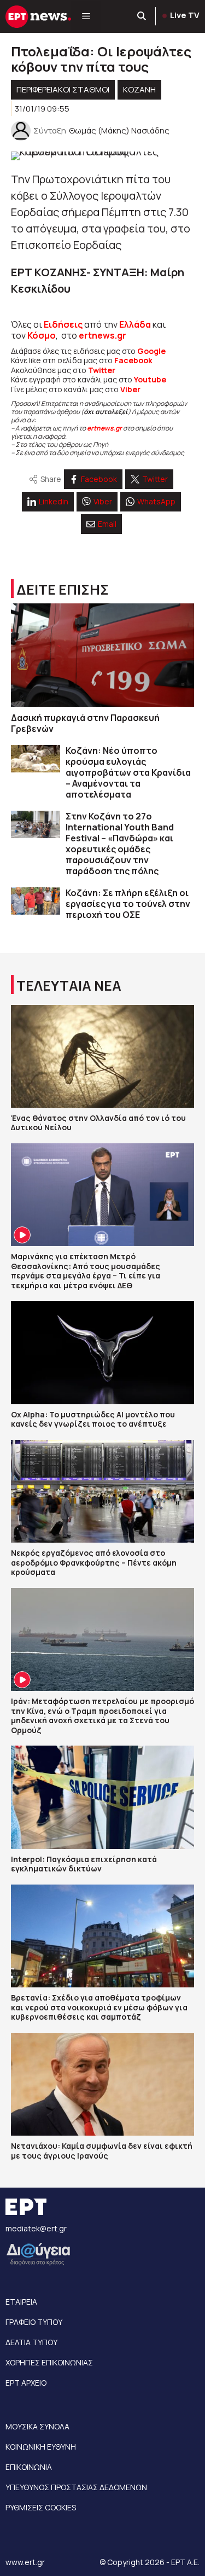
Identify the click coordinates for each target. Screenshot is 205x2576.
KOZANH (139, 89)
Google (151, 351)
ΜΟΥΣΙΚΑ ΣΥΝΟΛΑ (37, 2426)
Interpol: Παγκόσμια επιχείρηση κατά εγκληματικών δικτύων (84, 1864)
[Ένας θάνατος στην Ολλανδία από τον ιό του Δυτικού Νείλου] (102, 1056)
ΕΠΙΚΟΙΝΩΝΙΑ (29, 2467)
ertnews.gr (104, 428)
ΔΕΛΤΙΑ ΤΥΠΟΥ (31, 2342)
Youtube (150, 379)
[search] (142, 16)
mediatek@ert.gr (36, 2228)
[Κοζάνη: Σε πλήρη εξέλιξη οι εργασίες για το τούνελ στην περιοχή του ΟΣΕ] (36, 901)
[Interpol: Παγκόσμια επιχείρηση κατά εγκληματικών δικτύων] (102, 1797)
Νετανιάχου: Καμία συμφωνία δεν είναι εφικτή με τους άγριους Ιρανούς (102, 2151)
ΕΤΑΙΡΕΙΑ (21, 2302)
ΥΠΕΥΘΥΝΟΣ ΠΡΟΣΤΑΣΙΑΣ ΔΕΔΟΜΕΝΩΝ (76, 2487)
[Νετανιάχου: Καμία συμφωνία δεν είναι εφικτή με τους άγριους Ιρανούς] (102, 2084)
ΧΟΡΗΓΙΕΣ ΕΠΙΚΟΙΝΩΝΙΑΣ (49, 2362)
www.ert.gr (25, 2562)
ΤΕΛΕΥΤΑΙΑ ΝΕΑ (69, 985)
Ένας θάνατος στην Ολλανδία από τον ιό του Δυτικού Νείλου (98, 1123)
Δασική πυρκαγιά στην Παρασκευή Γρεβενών (85, 723)
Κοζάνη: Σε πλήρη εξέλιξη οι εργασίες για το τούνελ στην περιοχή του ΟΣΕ (128, 904)
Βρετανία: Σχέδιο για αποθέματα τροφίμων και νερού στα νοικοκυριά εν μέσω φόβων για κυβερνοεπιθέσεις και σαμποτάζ (99, 2007)
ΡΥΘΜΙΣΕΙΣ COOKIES (41, 2507)
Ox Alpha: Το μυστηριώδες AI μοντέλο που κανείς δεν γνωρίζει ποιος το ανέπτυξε (93, 1419)
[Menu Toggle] (86, 16)
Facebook (133, 360)
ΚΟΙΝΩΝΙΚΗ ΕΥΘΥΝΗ (41, 2447)
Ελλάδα (135, 324)
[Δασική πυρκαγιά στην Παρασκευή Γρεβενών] (102, 655)
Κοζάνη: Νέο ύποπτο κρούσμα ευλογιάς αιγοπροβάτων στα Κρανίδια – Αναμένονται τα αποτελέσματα (128, 772)
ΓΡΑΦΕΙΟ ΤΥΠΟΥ (34, 2322)
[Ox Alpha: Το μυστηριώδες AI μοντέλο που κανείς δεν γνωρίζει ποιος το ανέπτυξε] (102, 1352)
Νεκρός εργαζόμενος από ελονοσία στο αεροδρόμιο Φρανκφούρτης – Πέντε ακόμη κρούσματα (94, 1562)
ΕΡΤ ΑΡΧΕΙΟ (26, 2383)
